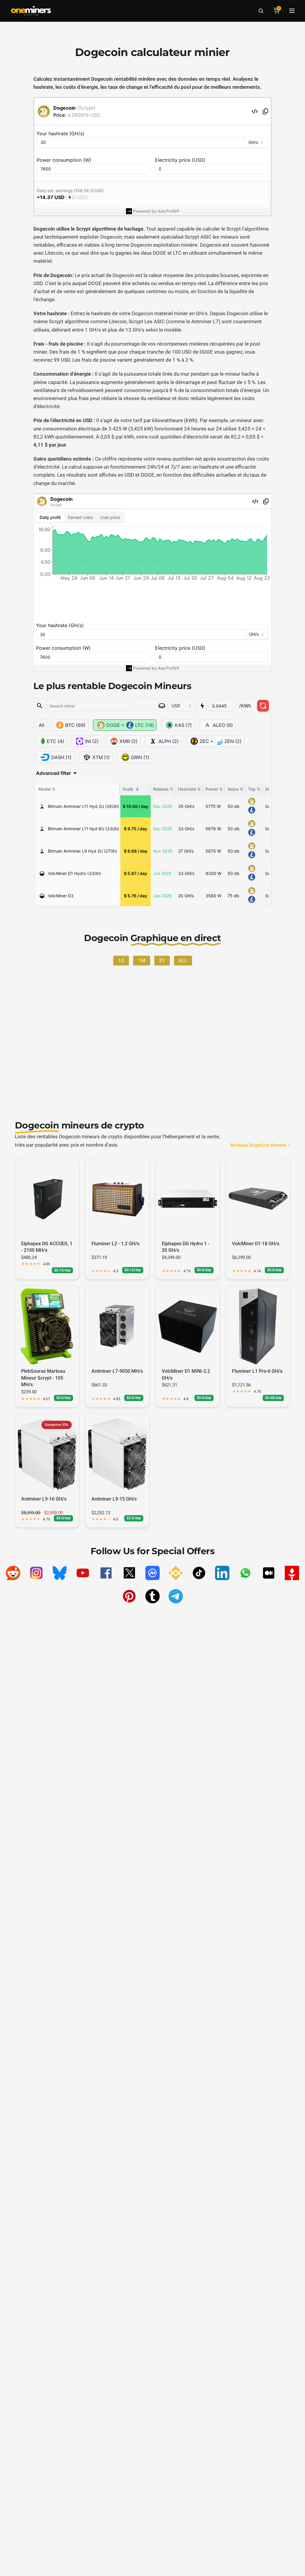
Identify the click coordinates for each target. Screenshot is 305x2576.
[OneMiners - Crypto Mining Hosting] (31, 11)
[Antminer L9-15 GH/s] (117, 1454)
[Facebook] (106, 1573)
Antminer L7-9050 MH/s (117, 1371)
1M (142, 960)
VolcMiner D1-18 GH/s (256, 1244)
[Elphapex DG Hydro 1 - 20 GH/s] (188, 1199)
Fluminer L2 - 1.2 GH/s (115, 1244)
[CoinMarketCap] (152, 1573)
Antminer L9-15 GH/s (114, 1499)
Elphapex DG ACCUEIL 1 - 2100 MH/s (47, 1247)
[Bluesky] (60, 1573)
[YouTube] (83, 1573)
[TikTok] (199, 1573)
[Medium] (269, 1573)
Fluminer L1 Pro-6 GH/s (257, 1371)
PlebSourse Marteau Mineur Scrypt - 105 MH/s (43, 1378)
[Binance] (176, 1573)
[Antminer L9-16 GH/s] (47, 1454)
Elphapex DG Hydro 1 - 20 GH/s (186, 1247)
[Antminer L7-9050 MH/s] (117, 1326)
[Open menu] (292, 11)
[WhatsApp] (245, 1573)
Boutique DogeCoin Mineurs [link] (259, 1145)
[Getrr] (292, 1573)
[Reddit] (13, 1573)
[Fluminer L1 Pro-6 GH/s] (258, 1326)
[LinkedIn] (222, 1573)
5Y (162, 960)
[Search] (261, 11)
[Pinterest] (129, 1596)
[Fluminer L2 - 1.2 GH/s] (117, 1199)
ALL (183, 960)
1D (121, 960)
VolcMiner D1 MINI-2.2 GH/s (186, 1374)
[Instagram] (36, 1573)
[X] (129, 1573)
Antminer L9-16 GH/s (44, 1499)
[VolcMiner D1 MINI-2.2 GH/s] (188, 1326)
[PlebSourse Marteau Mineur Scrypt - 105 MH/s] (47, 1326)
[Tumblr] (152, 1596)
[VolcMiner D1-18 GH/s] (258, 1199)
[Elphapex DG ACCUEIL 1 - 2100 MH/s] (47, 1199)
